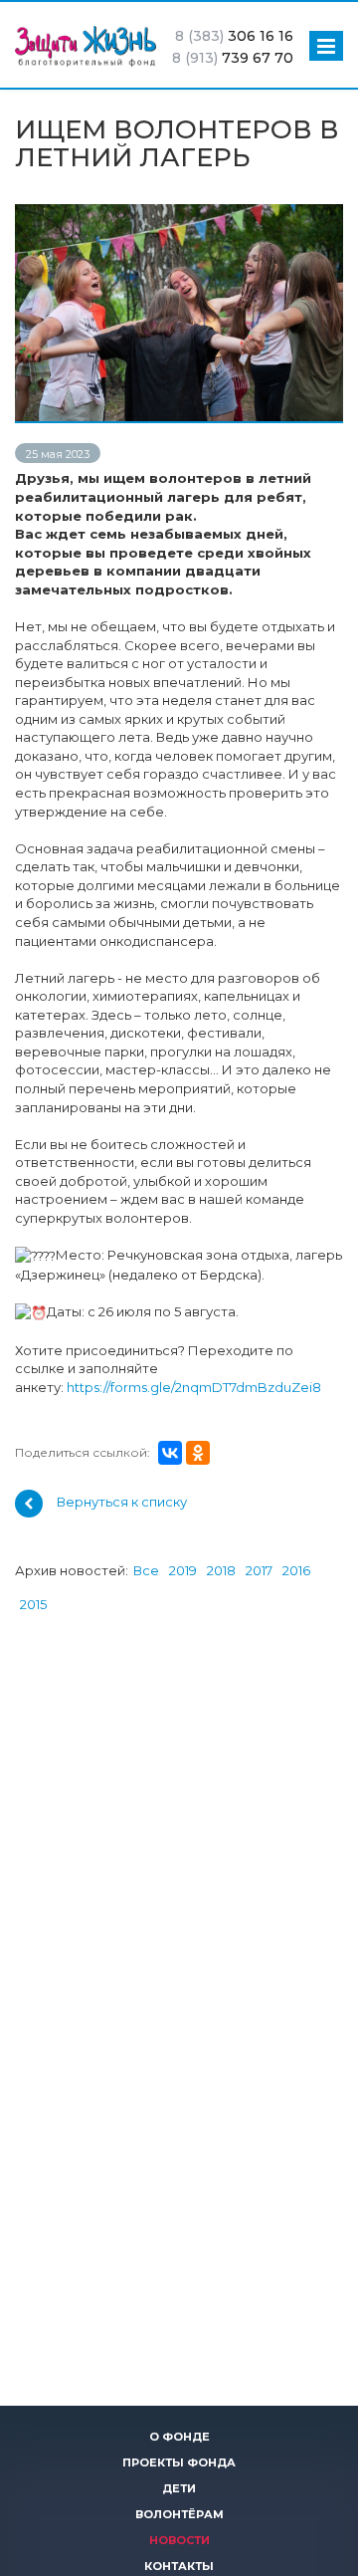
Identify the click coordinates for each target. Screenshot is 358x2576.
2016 (296, 1570)
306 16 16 (234, 36)
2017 (259, 1570)
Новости (179, 2540)
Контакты (179, 2566)
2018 (221, 1570)
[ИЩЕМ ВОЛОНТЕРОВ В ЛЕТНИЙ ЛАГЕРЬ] (179, 213)
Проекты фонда (179, 2462)
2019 (183, 1570)
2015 (33, 1604)
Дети (179, 2488)
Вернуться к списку (122, 1503)
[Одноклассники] (198, 1453)
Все (146, 1570)
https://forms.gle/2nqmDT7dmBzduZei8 (194, 1387)
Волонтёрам (179, 2514)
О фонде (179, 2437)
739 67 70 (233, 58)
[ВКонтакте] (170, 1453)
